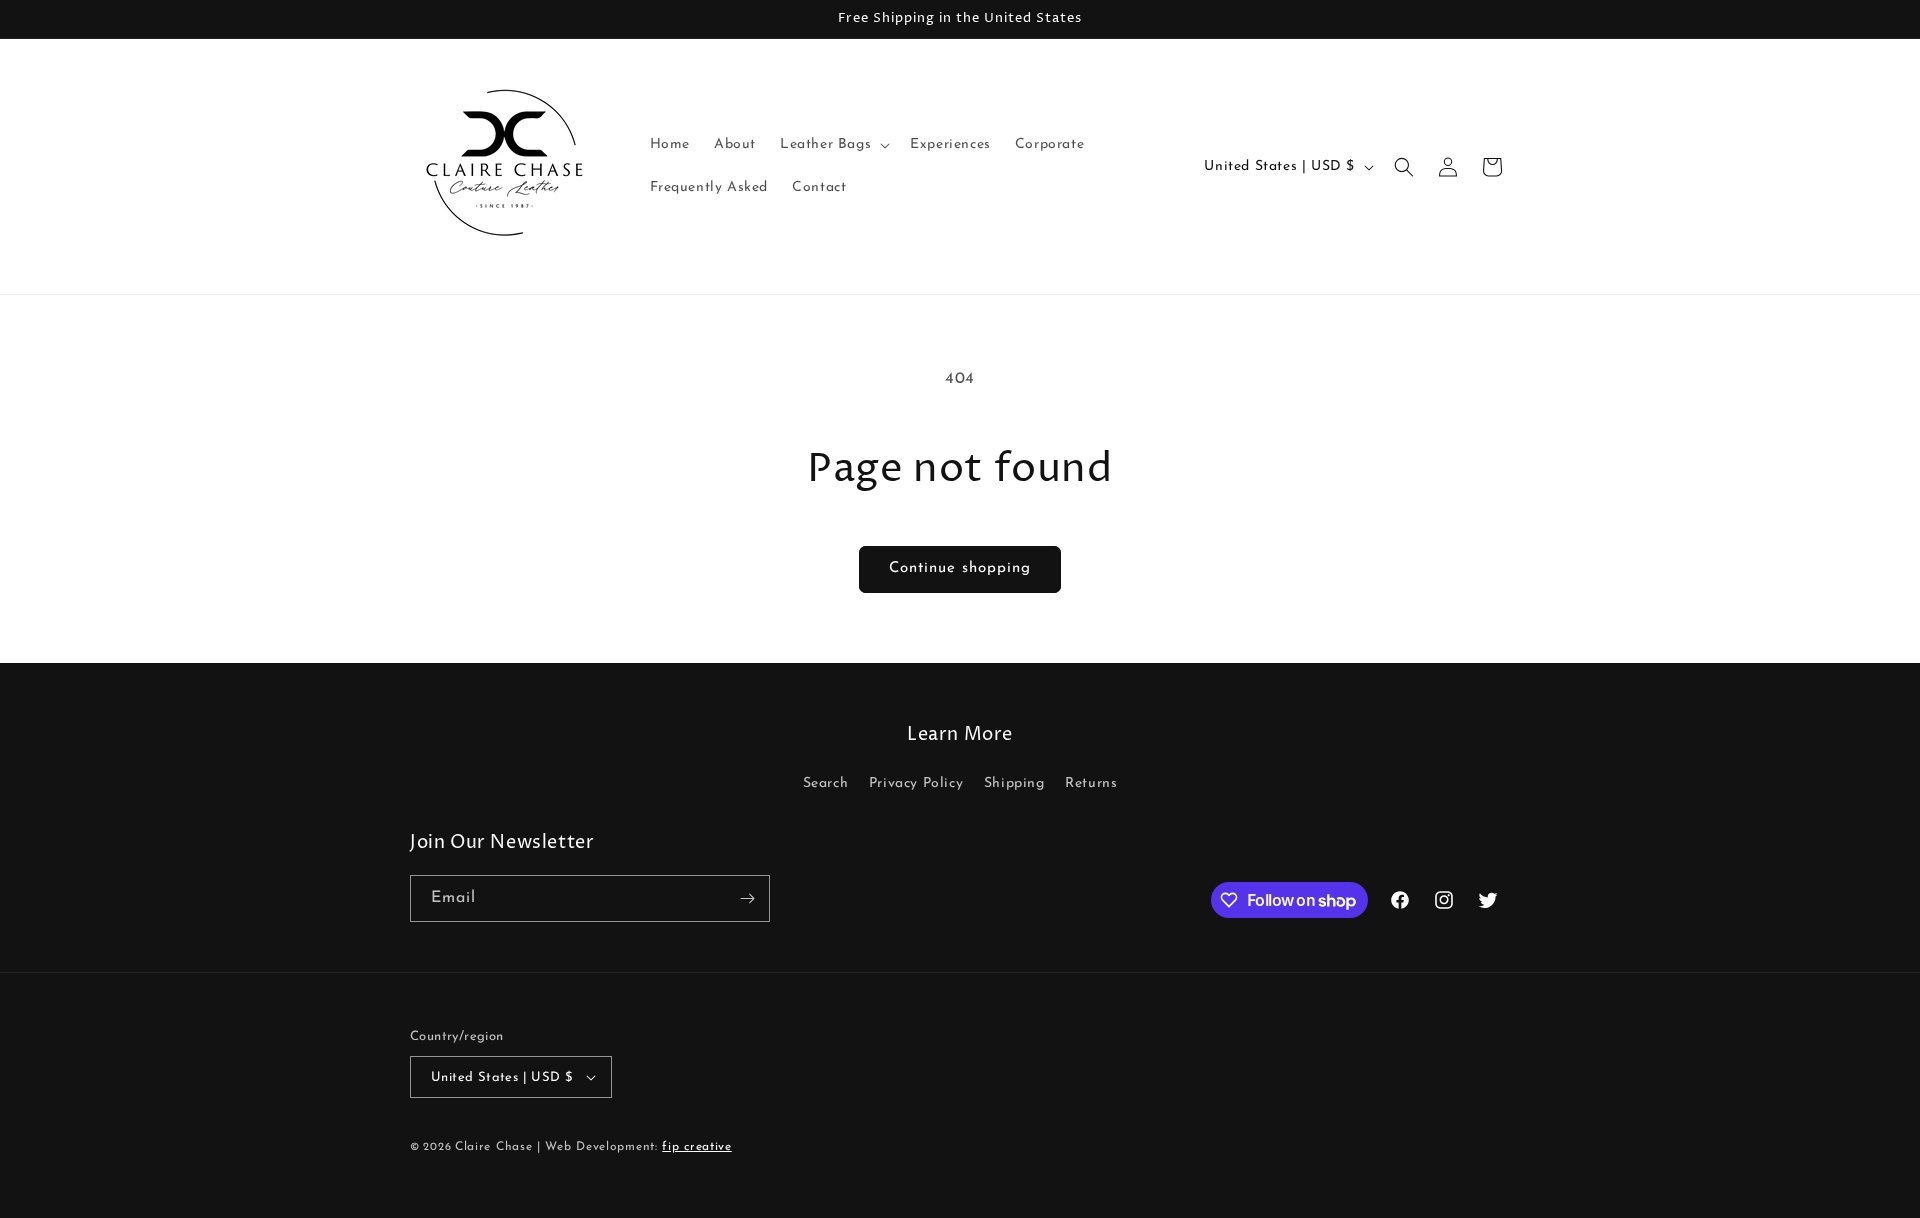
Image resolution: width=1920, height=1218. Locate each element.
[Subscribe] (747, 898)
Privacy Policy (916, 783)
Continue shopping (960, 568)
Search (826, 783)
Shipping (1014, 783)
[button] (833, 145)
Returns (1091, 783)
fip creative (696, 1147)
